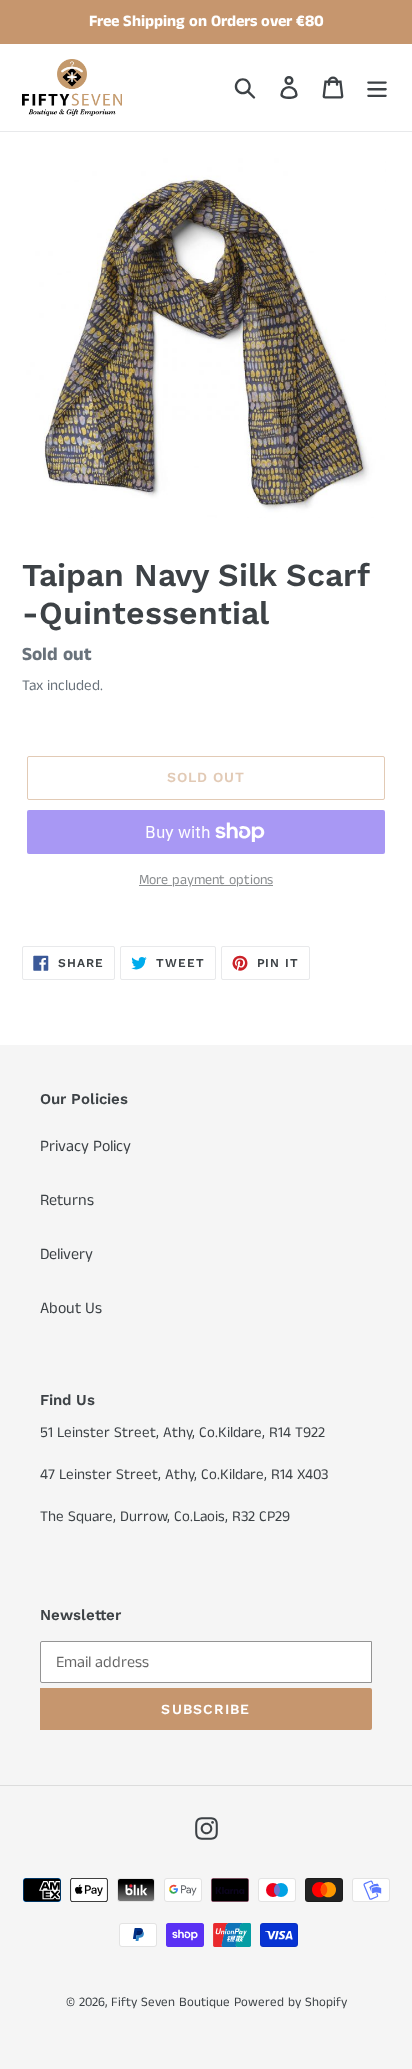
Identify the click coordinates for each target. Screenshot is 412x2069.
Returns (67, 1200)
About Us (71, 1308)
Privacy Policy (85, 1146)
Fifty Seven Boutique (170, 2002)
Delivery (66, 1254)
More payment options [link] (206, 880)
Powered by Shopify (290, 2002)
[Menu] (377, 87)
